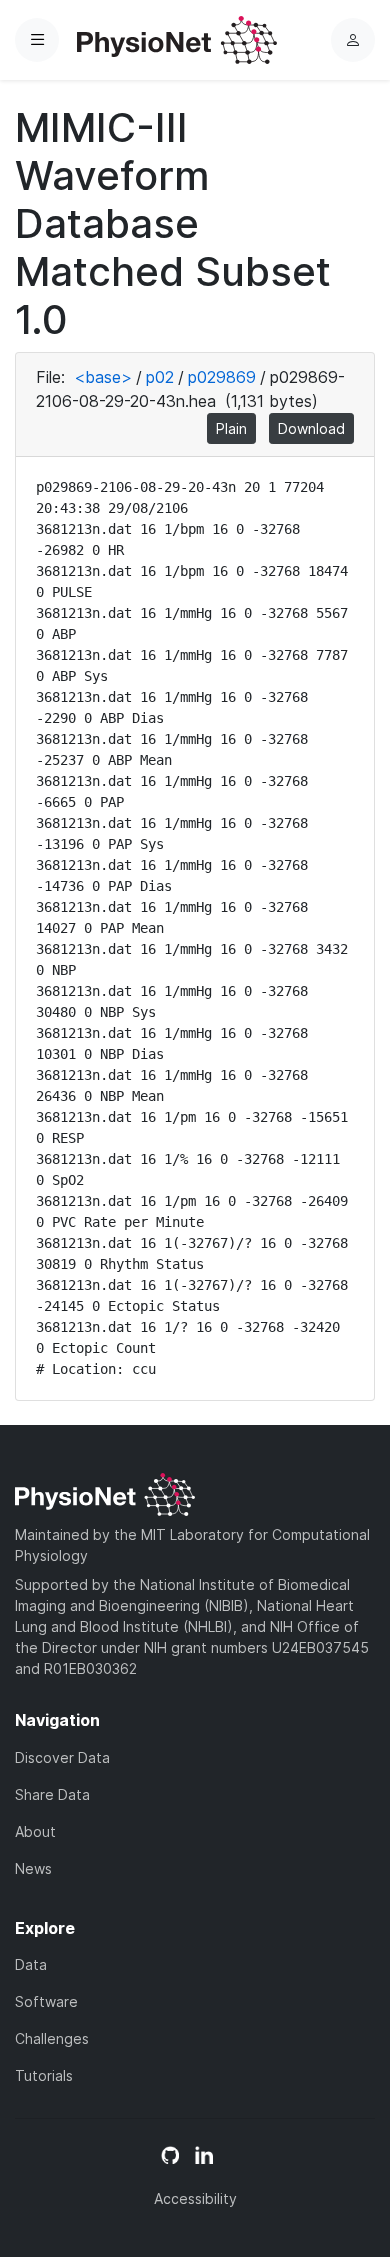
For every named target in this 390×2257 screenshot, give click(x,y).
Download (311, 428)
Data (31, 1964)
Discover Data (62, 1757)
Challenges (52, 2038)
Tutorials (44, 2075)
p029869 (222, 377)
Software (46, 2001)
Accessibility (195, 2198)
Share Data (52, 1794)
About (35, 1831)
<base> (103, 377)
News (33, 1868)
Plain (231, 428)
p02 (160, 377)
